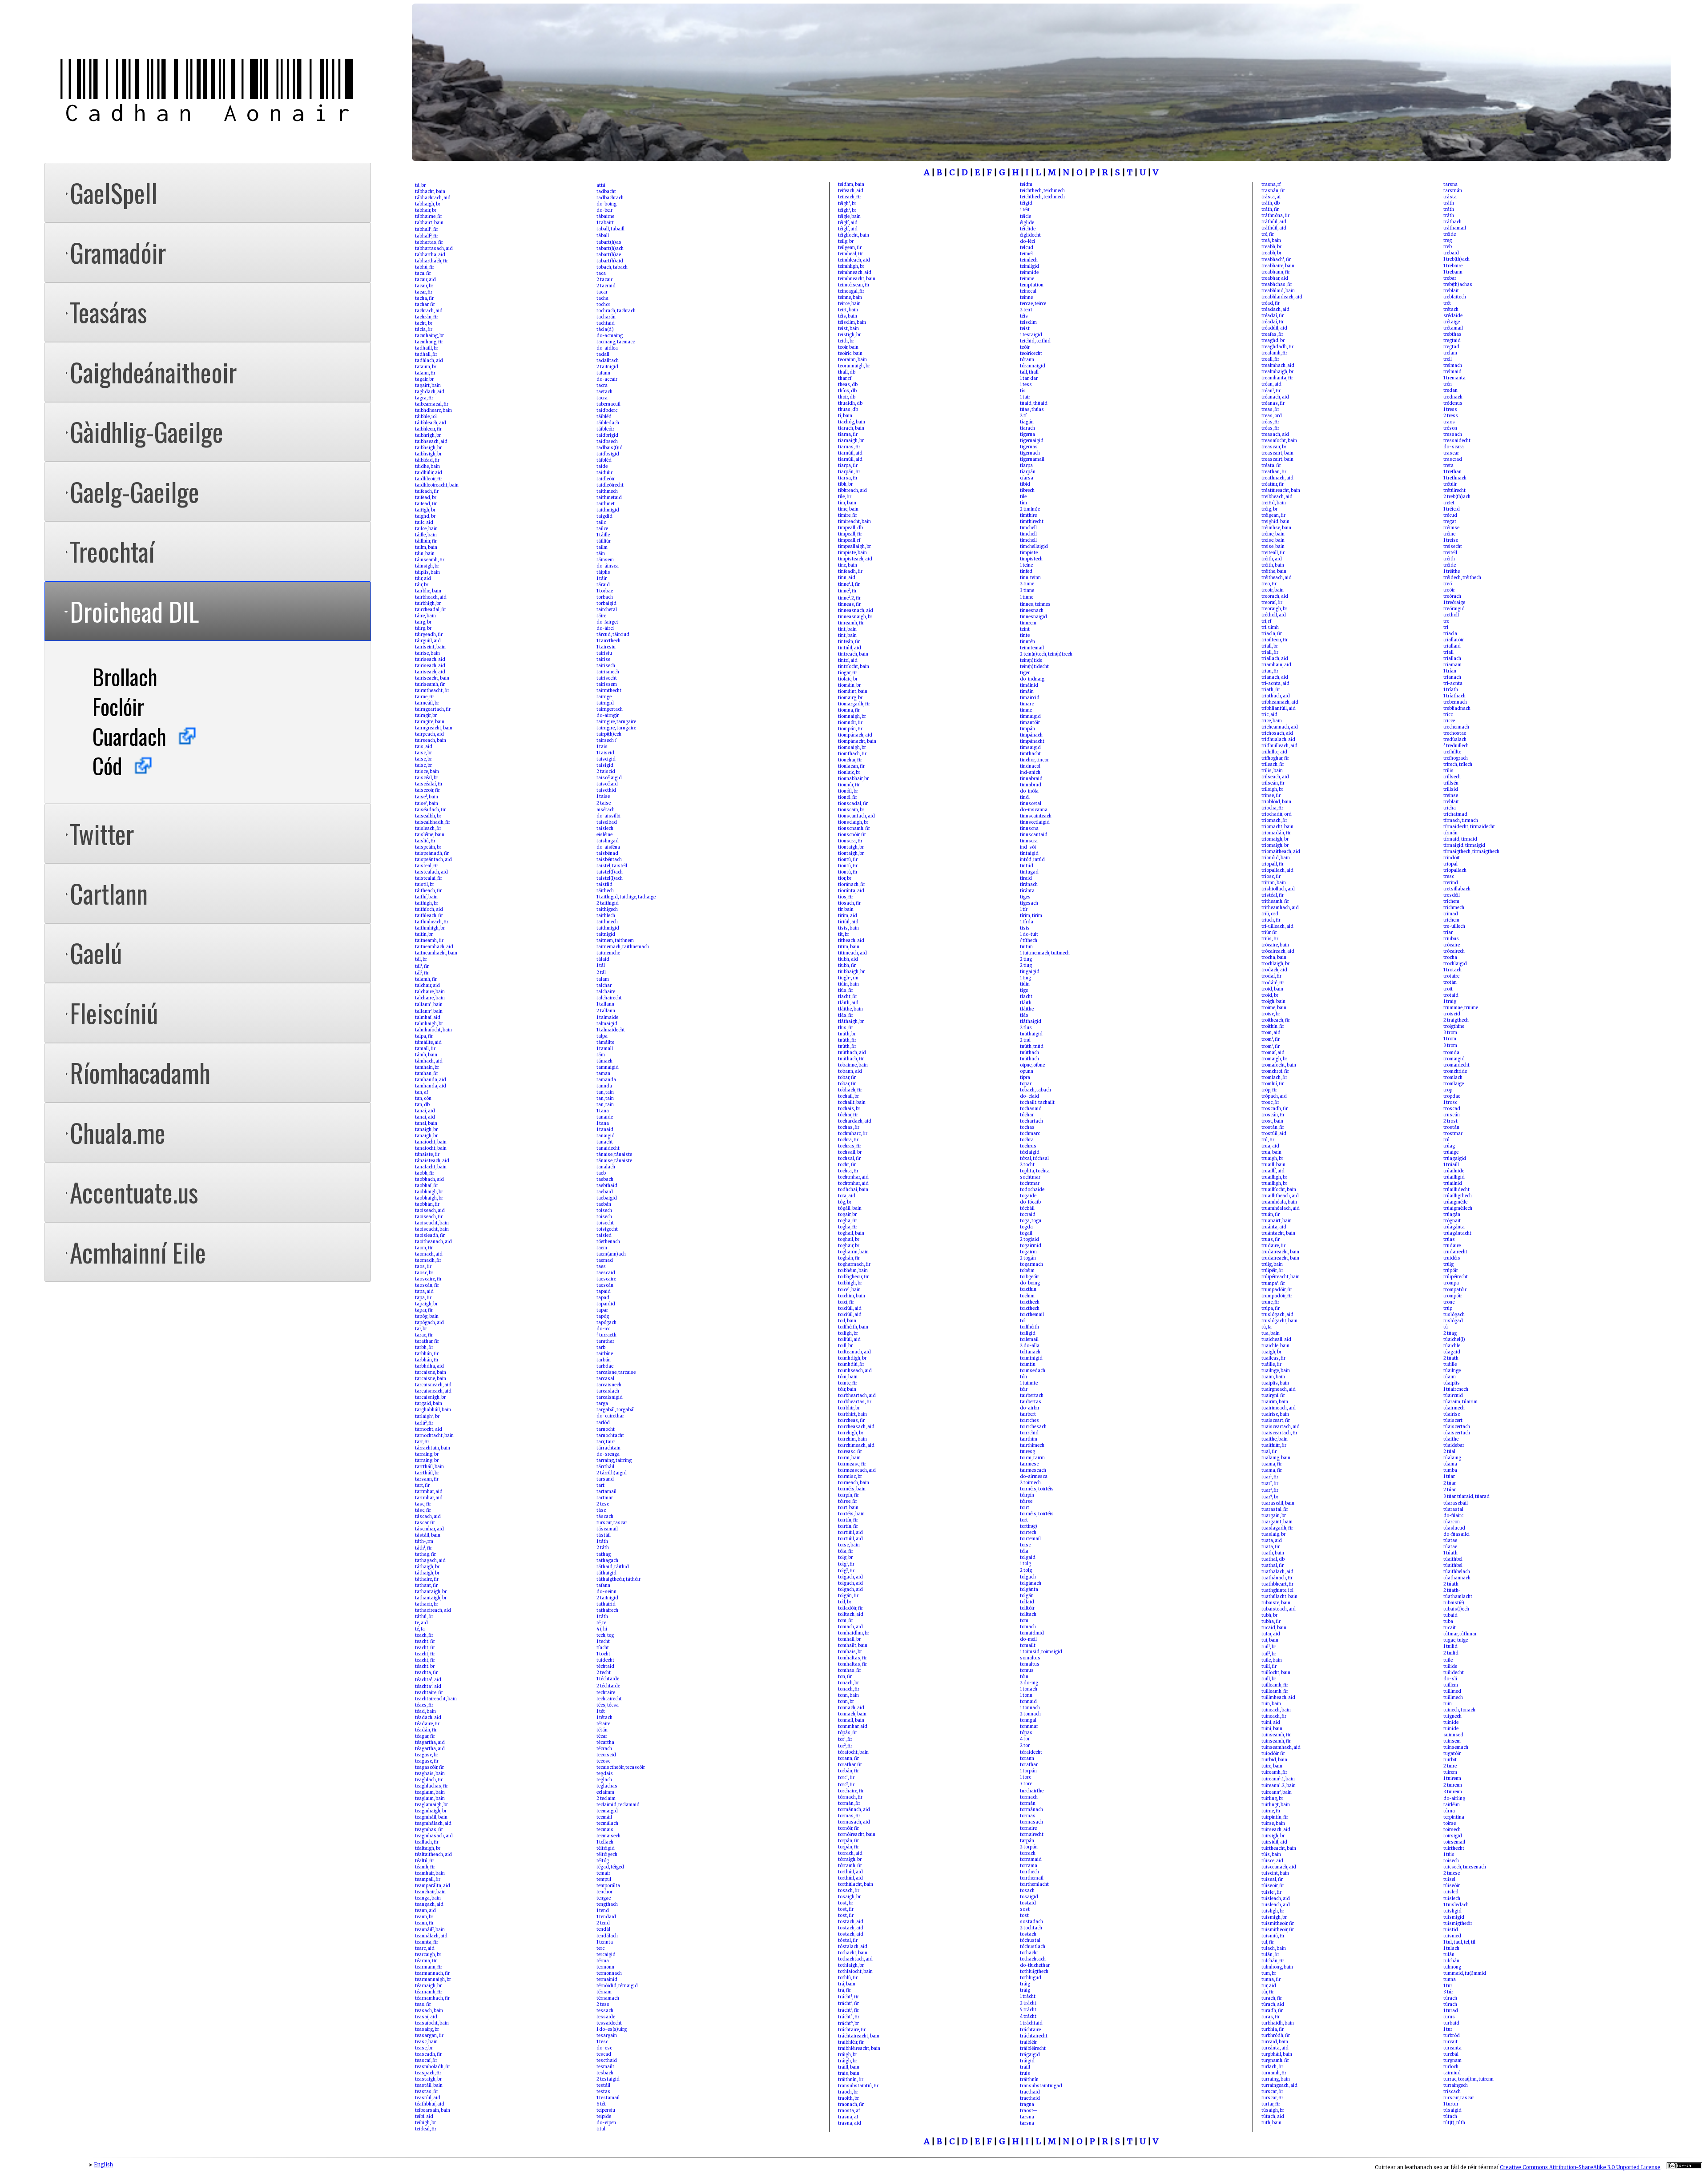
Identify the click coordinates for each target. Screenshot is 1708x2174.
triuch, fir (1271, 920)
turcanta (1452, 2048)
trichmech (1454, 908)
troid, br (1270, 995)
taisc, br (423, 753)
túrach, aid (1273, 2005)
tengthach (607, 1904)
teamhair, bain (430, 1873)
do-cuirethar (610, 1416)
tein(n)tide (1031, 660)
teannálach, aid (431, 1936)
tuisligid (1452, 1911)
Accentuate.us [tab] (134, 1192)
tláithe (1027, 1009)
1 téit (1025, 210)
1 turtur (1451, 2104)
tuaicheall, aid (1276, 1340)
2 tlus (1026, 1028)
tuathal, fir (1273, 1566)
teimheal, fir (850, 254)
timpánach (1031, 735)
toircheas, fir (851, 1421)
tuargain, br (1274, 1516)
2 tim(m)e (1030, 509)
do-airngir (608, 716)
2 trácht (1028, 2003)
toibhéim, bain (853, 1271)
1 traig (1450, 1002)
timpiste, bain (852, 553)
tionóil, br (848, 791)
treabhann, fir (1276, 272)
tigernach (1030, 453)
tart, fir (422, 1486)
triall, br (1270, 646)
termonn (605, 1967)
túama (1450, 1464)
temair (603, 1873)
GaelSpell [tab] (114, 193)
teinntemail (1032, 648)
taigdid (604, 516)
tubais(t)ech (1456, 1609)
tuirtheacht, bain (1279, 1848)
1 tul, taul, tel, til (1459, 1942)
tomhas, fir (850, 1671)
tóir (1024, 1389)
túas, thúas (1032, 410)
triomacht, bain (1277, 827)
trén (1448, 384)
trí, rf (1266, 621)
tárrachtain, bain (433, 1448)
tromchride (1455, 1071)
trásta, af (1271, 197)
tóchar (1027, 1115)
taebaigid (607, 1198)
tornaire (1028, 1828)
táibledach (608, 423)
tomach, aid (850, 1627)
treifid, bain (1274, 503)
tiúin (1025, 984)
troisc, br (1271, 1014)
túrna (1449, 1811)
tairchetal (607, 610)
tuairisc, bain (1275, 1414)
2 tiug (1026, 959)
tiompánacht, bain (857, 741)
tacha (602, 298)
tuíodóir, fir (1273, 1754)
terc (600, 1949)
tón (1023, 1377)
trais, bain (849, 2073)
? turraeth (606, 1335)
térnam (604, 1992)
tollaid (1027, 1602)
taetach (604, 392)
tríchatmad (1455, 814)
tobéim (1027, 1271)
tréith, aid (1272, 559)
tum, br (1269, 1973)
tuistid (1451, 1930)
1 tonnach (1030, 1708)
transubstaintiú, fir (858, 2086)
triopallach (1455, 870)
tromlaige (1454, 1084)
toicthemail (1032, 1315)
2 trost (1450, 1121)
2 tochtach (1031, 1928)
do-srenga (608, 1454)
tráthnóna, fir (1275, 216)
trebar (1450, 278)
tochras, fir (850, 1146)
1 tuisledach (1456, 1905)
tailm (602, 548)
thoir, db (847, 397)
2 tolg (1026, 1570)
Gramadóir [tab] (118, 252)
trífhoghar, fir (1275, 758)
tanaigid (606, 1136)
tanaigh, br (426, 1130)
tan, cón (423, 1099)
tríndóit (1452, 858)
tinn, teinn (1030, 578)
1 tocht (603, 1654)
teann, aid (425, 1911)
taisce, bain (427, 772)
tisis (1025, 928)
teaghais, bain (430, 1774)
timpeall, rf (849, 540)
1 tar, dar (1029, 378)
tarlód (603, 1423)
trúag (1449, 1146)
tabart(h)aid (610, 261)
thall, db (847, 372)
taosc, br (424, 1273)
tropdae (1452, 1096)
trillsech (1452, 777)
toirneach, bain (854, 1483)
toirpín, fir (848, 1495)
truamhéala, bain (1279, 1202)
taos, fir (423, 1267)
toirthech (1029, 1872)
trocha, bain (1274, 958)
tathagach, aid (430, 1561)
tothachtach (1033, 1959)
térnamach (608, 1998)
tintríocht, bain (854, 667)
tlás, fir (846, 1015)
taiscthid (606, 790)
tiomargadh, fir (854, 704)
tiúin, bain (848, 984)
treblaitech (1455, 297)
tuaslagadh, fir (1277, 1528)
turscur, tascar (612, 1523)
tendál (603, 1929)
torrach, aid (850, 1853)
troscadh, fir (1275, 1109)
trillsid (1451, 789)
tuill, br (1269, 1679)
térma (603, 1961)
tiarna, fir (848, 435)
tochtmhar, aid (853, 1177)
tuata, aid (1272, 1541)
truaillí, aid (1273, 1171)
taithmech (607, 491)
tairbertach (1032, 1396)
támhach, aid (429, 1061)
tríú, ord (1270, 914)
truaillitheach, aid (1280, 1196)
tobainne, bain (853, 1065)
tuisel (1449, 1880)
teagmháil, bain (431, 1817)
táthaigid (606, 1573)
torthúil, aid (850, 1872)
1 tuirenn (1452, 1779)
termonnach (609, 1973)
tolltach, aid (851, 1614)
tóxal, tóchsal (1034, 1159)
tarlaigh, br (427, 1417)
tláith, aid (848, 1003)
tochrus (1028, 1146)
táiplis (603, 572)
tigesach (1029, 903)
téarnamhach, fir (432, 1998)
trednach (1453, 397)
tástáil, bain (428, 1535)
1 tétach (604, 1718)
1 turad (1451, 2011)
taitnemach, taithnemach (623, 947)
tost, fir (846, 1909)
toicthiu (1028, 1289)
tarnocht (606, 1429)
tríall (1448, 652)
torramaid (1031, 1860)
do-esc (604, 2048)
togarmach (1031, 1264)
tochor (603, 305)
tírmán (1450, 833)
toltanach (1030, 1352)
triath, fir (1271, 690)
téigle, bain (849, 217)
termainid (607, 1980)
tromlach (1453, 1078)
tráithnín (1029, 2080)
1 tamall (605, 1049)
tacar (602, 292)
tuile (1448, 1660)
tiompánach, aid (855, 735)
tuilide (1450, 1667)
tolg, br (845, 1558)
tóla (1024, 1551)
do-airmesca (1034, 1477)
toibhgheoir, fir (853, 1277)
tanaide (605, 1117)
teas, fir (423, 2005)
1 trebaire (1453, 266)
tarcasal (605, 1379)
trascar (1451, 453)
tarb (601, 1348)
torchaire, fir (851, 1791)
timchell (1028, 528)
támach (604, 1061)
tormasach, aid (854, 1822)
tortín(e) (1029, 1526)
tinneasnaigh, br (855, 617)
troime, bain (1274, 1008)
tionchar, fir (850, 760)
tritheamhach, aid (1280, 908)
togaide (1028, 1196)
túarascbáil (1456, 1503)
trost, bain (1272, 1121)
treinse (1451, 796)
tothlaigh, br (851, 1965)
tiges (1025, 897)
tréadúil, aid (1274, 328)
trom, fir (1271, 1039)
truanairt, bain (1277, 1221)
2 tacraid (606, 286)
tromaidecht (1456, 1065)
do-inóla (1029, 791)
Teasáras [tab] (109, 312)
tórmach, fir (850, 1797)
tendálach (607, 1936)
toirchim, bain (852, 1439)
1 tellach (605, 1842)
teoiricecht (1031, 354)
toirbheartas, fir (855, 1402)
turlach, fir (1272, 2067)
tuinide (1451, 1723)
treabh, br (1271, 247)
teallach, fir (427, 1842)
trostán (1451, 1127)
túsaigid (1452, 2110)
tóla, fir (846, 1551)
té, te (601, 1623)
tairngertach (610, 709)
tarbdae (605, 1366)
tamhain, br (427, 1067)
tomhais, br (850, 1652)
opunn (1027, 1071)
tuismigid (1454, 1917)
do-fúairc (1453, 1516)
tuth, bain (1271, 2123)
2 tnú (1025, 1040)
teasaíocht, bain (432, 2023)
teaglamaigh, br (431, 1805)
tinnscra (1029, 841)
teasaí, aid (426, 2017)
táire (601, 616)
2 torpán (1029, 1847)
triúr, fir (1269, 933)
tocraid (1028, 1215)
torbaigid (606, 604)
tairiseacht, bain (432, 678)
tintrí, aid (848, 660)
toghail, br (849, 1240)
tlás (1024, 1015)
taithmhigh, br (430, 928)
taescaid (606, 1273)
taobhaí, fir (427, 1186)
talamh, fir (426, 979)
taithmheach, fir (432, 922)
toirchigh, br (851, 1433)
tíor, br (845, 878)
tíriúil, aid (848, 922)
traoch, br (848, 2092)
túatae (1450, 1541)
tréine (1449, 534)
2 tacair (604, 280)
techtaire (606, 1693)
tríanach (1452, 677)
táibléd (604, 417)
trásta (1450, 197)
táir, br (422, 585)
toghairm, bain (853, 1252)
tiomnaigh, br (852, 717)
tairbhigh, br (428, 604)
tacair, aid (425, 280)
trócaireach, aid (1278, 951)
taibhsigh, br (428, 448)
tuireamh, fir (1274, 1772)
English (103, 2165)
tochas (1027, 1127)
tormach (1029, 1797)
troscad (1452, 1109)
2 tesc (603, 1504)
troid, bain (1272, 989)
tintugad (1029, 872)
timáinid (1029, 685)
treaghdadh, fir (1277, 347)
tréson (1450, 428)
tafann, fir (425, 373)
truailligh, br (1274, 1177)
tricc (1448, 715)
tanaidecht (608, 1148)
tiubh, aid (848, 959)
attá (601, 185)
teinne (1026, 298)
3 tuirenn (1453, 1792)
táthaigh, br (427, 1567)
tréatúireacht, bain (1281, 491)
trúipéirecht (1456, 1277)
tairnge (604, 697)
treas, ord (1272, 416)
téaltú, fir (425, 1861)
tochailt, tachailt (1037, 1103)
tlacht (1026, 997)
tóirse (1026, 1502)
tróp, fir (1269, 1090)
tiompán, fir (850, 729)
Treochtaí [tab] (112, 551)
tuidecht (605, 1660)
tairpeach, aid (429, 734)
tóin (1024, 1677)
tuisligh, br (1273, 1911)
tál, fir (422, 966)
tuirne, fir (1271, 1811)
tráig (1025, 1984)
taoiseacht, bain (432, 1223)
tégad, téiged (610, 1867)
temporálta (608, 1886)
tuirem (1450, 1772)
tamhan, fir (427, 1074)
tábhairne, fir (429, 217)
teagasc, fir (427, 1761)
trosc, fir (1270, 1103)
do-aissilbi (608, 816)
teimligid (1029, 266)
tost (1024, 1916)
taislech (605, 829)
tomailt (1028, 1646)
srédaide (1453, 316)
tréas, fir (1270, 422)
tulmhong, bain (1277, 1967)
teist (1025, 329)
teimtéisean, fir (854, 285)
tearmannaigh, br (433, 1980)
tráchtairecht (1034, 2036)
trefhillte (1452, 752)
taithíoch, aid (429, 910)
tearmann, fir (429, 1967)
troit (1448, 989)
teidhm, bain (851, 185)
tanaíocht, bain (431, 1142)
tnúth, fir (847, 1040)
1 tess (1026, 385)
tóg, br (845, 1202)
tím (1023, 503)
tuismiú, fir (1273, 1936)
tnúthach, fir (851, 1059)
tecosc (603, 1761)
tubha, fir (1271, 1622)
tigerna (1027, 435)
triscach (1452, 2092)
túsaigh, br (1273, 2110)
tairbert (1028, 1414)
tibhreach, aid (852, 491)
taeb (601, 1173)
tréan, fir (1271, 391)
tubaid (1450, 1615)
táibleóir (605, 429)
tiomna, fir (849, 710)
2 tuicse (1452, 1873)
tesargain (607, 2036)
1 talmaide (607, 1018)
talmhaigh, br (429, 1024)
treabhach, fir (1276, 260)
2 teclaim (606, 1799)
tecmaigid (607, 1811)
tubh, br (1269, 1615)
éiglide (1027, 223)
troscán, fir (1273, 1115)
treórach (1452, 596)
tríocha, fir (1272, 808)
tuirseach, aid (1276, 1830)
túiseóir (1452, 1886)
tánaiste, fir (427, 1155)
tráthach (1452, 222)
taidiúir (604, 473)
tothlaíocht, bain (855, 1972)
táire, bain (425, 616)
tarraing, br (427, 1454)
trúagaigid (1455, 1159)
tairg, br (423, 622)
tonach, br (848, 1683)
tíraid (1026, 878)
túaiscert (1453, 1421)
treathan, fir (1274, 472)
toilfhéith (1029, 1327)
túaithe (1451, 1439)
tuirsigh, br (1273, 1836)
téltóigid (606, 1848)
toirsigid (1453, 1836)
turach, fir (1272, 1998)
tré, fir (1268, 234)
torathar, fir (850, 1765)
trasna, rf (1271, 185)
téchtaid (605, 1667)
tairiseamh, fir (430, 684)
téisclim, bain (852, 322)
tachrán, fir (427, 317)
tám (601, 1055)
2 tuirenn (1453, 1785)
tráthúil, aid (1274, 222)
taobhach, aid (429, 1180)
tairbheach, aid (431, 597)
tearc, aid (425, 1949)
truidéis (1452, 1258)
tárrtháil (605, 1467)
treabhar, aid (1275, 278)
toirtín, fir (848, 1520)
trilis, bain (1272, 771)
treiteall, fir (1273, 553)
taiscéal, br (427, 778)
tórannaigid (1033, 366)
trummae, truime (1461, 1008)
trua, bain (1271, 1152)
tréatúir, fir (1273, 484)
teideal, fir (426, 2129)
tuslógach (1454, 1315)
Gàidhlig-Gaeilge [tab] (147, 431)
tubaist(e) (1454, 1603)
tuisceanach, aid (1279, 1867)
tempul (604, 1880)
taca (601, 274)
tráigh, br (848, 2055)
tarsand (605, 1479)
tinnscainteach (1036, 816)
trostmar (1453, 1134)
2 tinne (1027, 584)
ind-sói (1028, 847)
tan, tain (605, 1092)
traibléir (1028, 2042)
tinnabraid (1031, 779)
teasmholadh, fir (433, 2067)
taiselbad (607, 822)
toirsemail (1454, 1842)
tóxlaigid (1030, 1152)
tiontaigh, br (851, 847)
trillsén (1451, 783)
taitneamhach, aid (434, 947)
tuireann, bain (1277, 1792)
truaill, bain (1273, 1165)
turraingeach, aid (1279, 2085)
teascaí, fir (426, 2061)
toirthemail (1032, 1878)
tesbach (605, 2073)
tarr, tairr (606, 1442)
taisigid (605, 765)
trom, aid (1271, 1033)
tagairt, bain (428, 386)
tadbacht (606, 192)
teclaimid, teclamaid (618, 1805)
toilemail (1029, 1340)
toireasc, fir (850, 1452)
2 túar (1450, 1483)
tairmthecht (609, 691)
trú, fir (1268, 1140)
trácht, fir (848, 1997)
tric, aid (1269, 715)
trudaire (1452, 1246)
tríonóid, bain (1276, 858)
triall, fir (1270, 652)
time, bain (848, 509)
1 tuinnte (1029, 1383)
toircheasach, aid (856, 1427)
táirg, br (423, 628)
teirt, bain (848, 310)
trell (1448, 359)
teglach (604, 1780)
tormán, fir (849, 1804)
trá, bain (847, 1984)
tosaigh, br (849, 1897)
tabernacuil (608, 404)
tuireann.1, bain (1278, 1779)
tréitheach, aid (1277, 578)
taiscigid (606, 759)
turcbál (1451, 2054)
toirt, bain (848, 1508)
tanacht (605, 1142)
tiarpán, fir (849, 472)
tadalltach (608, 361)
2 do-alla (1030, 1346)
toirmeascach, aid (857, 1470)
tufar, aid (1271, 1634)
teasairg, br (427, 2029)
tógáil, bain (850, 1208)
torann (1027, 1759)
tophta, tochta (1035, 1171)
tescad (604, 2054)
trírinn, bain (1274, 883)
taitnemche (608, 953)
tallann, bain (429, 1005)
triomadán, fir (1276, 833)
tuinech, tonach (1459, 1710)
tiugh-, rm (848, 978)
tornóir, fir (848, 1828)
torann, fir (848, 1759)
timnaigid (1030, 717)
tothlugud (1031, 1978)
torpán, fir (848, 1841)
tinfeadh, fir (850, 572)
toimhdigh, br (852, 1358)
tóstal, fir (848, 1940)
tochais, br (849, 1109)
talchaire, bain (430, 992)
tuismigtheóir (1458, 1924)
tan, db (422, 1105)
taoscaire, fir (428, 1279)
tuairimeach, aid (1279, 1408)
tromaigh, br (1274, 1059)
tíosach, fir (849, 903)
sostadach (1031, 1922)
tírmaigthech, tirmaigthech (1471, 852)
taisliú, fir (425, 841)
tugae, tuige (1456, 1640)
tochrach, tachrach (616, 311)
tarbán (604, 1360)
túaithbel (1453, 1559)
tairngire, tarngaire (616, 722)
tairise (603, 660)
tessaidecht (609, 2023)
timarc (1027, 704)
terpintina (1454, 1817)
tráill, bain (849, 2067)
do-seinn (606, 1592)
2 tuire (1450, 1766)
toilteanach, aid (854, 1352)
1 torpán (1028, 1771)
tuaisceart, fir (1276, 1421)
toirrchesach (1033, 1427)
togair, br (847, 1215)
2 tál (601, 973)
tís (1023, 391)
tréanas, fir (1273, 403)
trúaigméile (1455, 1202)
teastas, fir (427, 2092)
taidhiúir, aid (429, 473)
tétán (602, 1730)
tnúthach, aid (852, 1053)
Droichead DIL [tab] (134, 611)
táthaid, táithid (613, 1567)
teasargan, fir (429, 2036)
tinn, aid (847, 578)
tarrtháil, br (427, 1473)
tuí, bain (1270, 1640)
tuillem (1451, 1685)
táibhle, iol (426, 417)
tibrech (1027, 491)
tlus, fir (846, 1028)
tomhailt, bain (853, 1646)
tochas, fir (849, 1127)
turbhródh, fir (1276, 2036)
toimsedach (1033, 1371)
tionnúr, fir (849, 785)
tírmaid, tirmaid (1460, 839)
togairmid (1031, 1246)
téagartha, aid (430, 1743)
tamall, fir (425, 1049)
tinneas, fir (849, 604)
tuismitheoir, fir (1278, 1924)
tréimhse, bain (1276, 528)
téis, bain (848, 316)
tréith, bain (1273, 565)
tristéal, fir (1273, 895)
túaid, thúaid (1034, 403)
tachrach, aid (429, 311)
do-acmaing (610, 336)
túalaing (1452, 1458)
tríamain (1452, 665)
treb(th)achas (1458, 285)
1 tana (603, 1111)
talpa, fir (424, 1036)
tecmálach (607, 1824)
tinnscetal (1031, 804)
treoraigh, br (1274, 609)
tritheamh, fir (1275, 902)
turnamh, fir (1274, 2073)
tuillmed (1452, 1691)
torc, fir (846, 1778)
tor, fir (845, 1739)
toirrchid (1029, 1433)
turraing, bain (1276, 2079)
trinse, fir (1271, 796)
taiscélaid (607, 784)
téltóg (603, 1861)
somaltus (1030, 1658)
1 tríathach (1454, 696)
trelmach (1453, 366)
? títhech (1029, 941)
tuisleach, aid (1276, 1899)
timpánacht (1032, 741)
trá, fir (844, 1990)
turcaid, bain (1275, 2042)
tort (1024, 1520)
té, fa (420, 1629)
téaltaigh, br (428, 1848)
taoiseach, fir (429, 1217)
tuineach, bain (1276, 1710)
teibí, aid (424, 2117)
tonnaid (1028, 1702)
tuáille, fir (1271, 1365)
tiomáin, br (849, 685)
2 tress (1451, 416)
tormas (1028, 1816)
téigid (1026, 203)
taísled (604, 1236)
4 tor (1025, 1739)
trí (1446, 628)
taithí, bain (426, 897)
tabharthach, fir (431, 261)
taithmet (606, 504)
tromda (1451, 1053)
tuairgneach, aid (1279, 1389)
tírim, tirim (1031, 916)
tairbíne (605, 1354)
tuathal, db (1273, 1559)
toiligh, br (848, 1333)
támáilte (605, 1043)
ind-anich (1030, 773)
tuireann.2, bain (1279, 1786)
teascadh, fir (428, 2054)
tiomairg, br (850, 698)
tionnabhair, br (853, 779)
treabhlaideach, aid (1282, 297)
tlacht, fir (848, 997)
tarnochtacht (610, 1436)
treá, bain (1271, 241)
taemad (605, 1260)
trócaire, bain (1275, 945)
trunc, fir (1270, 1302)
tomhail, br (849, 1639)
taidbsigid (608, 454)
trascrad (1453, 459)
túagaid (1452, 1352)
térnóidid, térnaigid (617, 1986)
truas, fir (1271, 1240)
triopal (1450, 864)
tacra (602, 386)
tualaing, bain (1276, 1458)
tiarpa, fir (848, 466)
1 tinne (1027, 597)
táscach (605, 1517)
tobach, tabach (612, 267)
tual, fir (1269, 1452)
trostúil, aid (1274, 1134)
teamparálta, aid (433, 1886)
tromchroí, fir (1275, 1071)
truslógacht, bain (1279, 1321)
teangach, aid (429, 1904)
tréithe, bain (1274, 572)
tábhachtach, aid (433, 198)
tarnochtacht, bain (434, 1436)
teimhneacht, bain (857, 279)
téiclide (1028, 229)
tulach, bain (1274, 1949)
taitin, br (424, 934)
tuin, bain (1271, 1704)
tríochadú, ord (1277, 814)
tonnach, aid (851, 1708)
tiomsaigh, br (852, 748)
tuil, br (1269, 1647)
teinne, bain (850, 298)
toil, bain (847, 1321)
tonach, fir (849, 1689)
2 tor (1025, 1746)
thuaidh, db (850, 403)
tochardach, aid (855, 1121)
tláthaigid (1031, 1022)
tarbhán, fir (427, 1354)
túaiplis (1452, 1383)
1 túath (1450, 1553)
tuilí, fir (1269, 1667)
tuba (1448, 1622)
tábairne (605, 217)
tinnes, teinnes (1035, 604)
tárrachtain (608, 1448)
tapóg (603, 1316)
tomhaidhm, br (854, 1633)
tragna (1027, 2105)
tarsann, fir (427, 1479)
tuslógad (1453, 1321)
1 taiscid (605, 753)
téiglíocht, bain (854, 235)
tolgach (1028, 1577)
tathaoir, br (427, 1604)
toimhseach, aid (855, 1371)
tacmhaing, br (429, 336)
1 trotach (1452, 970)
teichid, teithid (1035, 341)
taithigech (607, 910)
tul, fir (1268, 1942)
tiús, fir (846, 990)
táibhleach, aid (431, 423)
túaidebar (1454, 1445)
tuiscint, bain (1275, 1873)
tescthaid (607, 2061)
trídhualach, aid (1278, 740)
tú (1446, 1327)
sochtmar (1030, 1177)
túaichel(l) (1454, 1340)
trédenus (1453, 403)
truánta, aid (1274, 1227)
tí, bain (845, 416)
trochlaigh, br (1275, 964)
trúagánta (1454, 1227)
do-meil (1028, 1639)
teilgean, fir (850, 248)
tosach (1027, 1891)
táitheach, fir (428, 891)
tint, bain (847, 629)
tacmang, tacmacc (616, 342)
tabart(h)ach (610, 249)
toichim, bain (852, 1296)
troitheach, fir (1276, 1020)
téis (1024, 316)
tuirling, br (1272, 1799)
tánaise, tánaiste (614, 1155)
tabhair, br (426, 210)
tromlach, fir (1274, 1078)
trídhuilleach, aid (1279, 746)
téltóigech (607, 1855)
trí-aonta (1453, 684)
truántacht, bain (1278, 1233)
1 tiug (1025, 978)
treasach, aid (1275, 435)
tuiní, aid (1271, 1723)
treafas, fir (1272, 334)
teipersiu (606, 2110)
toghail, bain (851, 1233)
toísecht (605, 1223)
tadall (603, 354)
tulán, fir (1270, 1955)
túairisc (1452, 1414)
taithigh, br (427, 903)
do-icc (603, 1329)
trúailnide (1454, 1171)
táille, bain (426, 535)
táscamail (607, 1529)
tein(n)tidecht (1034, 667)
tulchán (1451, 1961)
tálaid (603, 959)
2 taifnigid (607, 367)
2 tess (603, 2005)
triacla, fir (1272, 634)
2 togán (1028, 1258)
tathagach (607, 1561)
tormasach (1031, 1822)
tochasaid (1031, 1109)
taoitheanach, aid (433, 1242)
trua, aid (1270, 1146)
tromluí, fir (1273, 1084)
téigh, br (847, 204)
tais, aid (424, 747)
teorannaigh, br (854, 366)
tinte (1025, 636)
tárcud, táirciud (613, 635)
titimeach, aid (852, 953)
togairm (1028, 1252)
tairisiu (604, 653)
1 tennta (605, 1942)
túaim (1450, 1377)
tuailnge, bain (1276, 1371)
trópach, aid (1274, 1096)
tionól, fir (848, 797)
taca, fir (423, 274)
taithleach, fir (429, 916)
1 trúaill (1451, 1165)
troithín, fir (1273, 1027)
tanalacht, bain (431, 1167)
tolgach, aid (850, 1577)
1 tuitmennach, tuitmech (1045, 953)
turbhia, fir (1273, 2029)
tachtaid (606, 323)
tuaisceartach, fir (1279, 1433)
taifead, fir (426, 504)
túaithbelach (1457, 1572)
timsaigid (1030, 748)
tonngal (1028, 1720)
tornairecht (1032, 1835)
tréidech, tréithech (1462, 578)
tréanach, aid (1275, 397)
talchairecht (609, 998)
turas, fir (1271, 2017)
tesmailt (605, 2067)
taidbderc (607, 411)
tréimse (1451, 528)
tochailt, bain (852, 1103)
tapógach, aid (429, 1323)
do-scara (1454, 447)
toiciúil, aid (850, 1308)
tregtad (1451, 347)
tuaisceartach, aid (1281, 1427)
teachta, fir (426, 1673)
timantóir (1030, 723)
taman (603, 1074)
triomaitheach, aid (1281, 852)
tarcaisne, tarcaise (616, 1373)
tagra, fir (424, 398)
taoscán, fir (427, 1285)
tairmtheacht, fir (432, 691)
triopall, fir (1273, 864)
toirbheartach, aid (857, 1396)
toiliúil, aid (849, 1340)
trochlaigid (1455, 964)
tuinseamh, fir (1276, 1735)
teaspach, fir (428, 2073)
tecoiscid (606, 1755)
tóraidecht (1031, 1752)
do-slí (1450, 1679)
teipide (604, 2117)
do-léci (1027, 242)
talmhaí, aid (428, 1018)
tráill (1025, 2067)
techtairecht (609, 1699)
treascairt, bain (1277, 453)
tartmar (605, 1498)
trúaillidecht (1456, 1190)
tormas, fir (849, 1816)
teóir (1025, 347)
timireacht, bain (854, 522)
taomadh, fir (428, 1260)
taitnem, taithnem (615, 941)
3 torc (1026, 1784)
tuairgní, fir (1273, 1396)
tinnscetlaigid (1035, 822)
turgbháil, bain (1277, 2054)
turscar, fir (1272, 2092)
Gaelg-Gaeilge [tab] (135, 491)
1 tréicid (1452, 509)
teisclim (1028, 322)
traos (1449, 422)
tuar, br (1270, 1497)
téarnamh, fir (429, 1992)
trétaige (1452, 322)
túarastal (1453, 1510)
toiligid (1028, 1333)
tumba (1450, 1470)
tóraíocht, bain (853, 1752)
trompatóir (1455, 1290)
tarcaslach (608, 1391)
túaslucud (1454, 1528)
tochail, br (848, 1096)
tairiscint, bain (430, 647)
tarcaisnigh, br (430, 1397)
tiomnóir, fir (850, 723)
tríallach (1452, 659)
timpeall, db (850, 528)
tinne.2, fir (849, 598)
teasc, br (424, 2048)
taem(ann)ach (611, 1254)
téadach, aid (428, 1718)
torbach (605, 597)
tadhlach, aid (429, 361)
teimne (1027, 279)
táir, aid (423, 579)
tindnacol (1030, 766)
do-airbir (1030, 1408)
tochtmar (1030, 1184)
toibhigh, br (850, 1283)
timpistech (1031, 559)
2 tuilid (1451, 1653)
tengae (604, 1898)
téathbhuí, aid (430, 2104)
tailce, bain (426, 529)
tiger (1025, 673)
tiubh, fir (847, 966)
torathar (1029, 1765)
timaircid (1030, 698)
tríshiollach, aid (1278, 889)
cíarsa (1027, 478)
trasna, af (848, 2117)
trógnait (1452, 1221)
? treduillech (1456, 746)
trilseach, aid (1275, 777)
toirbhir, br (849, 1408)
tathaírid (606, 1604)
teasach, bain (429, 2011)
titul (601, 2129)
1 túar (1449, 1477)
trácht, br (848, 2024)
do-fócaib (1030, 1202)
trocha (1450, 958)
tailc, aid (424, 523)
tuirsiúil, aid (1274, 1842)
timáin (1027, 692)
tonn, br (846, 1702)
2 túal (1449, 1452)
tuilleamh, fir (1275, 1685)
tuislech (1452, 1899)
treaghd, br (1273, 341)
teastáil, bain (429, 2085)
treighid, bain (1275, 522)
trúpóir (1451, 1271)
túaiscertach (1457, 1427)
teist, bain (848, 329)
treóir (1449, 590)
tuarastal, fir (1275, 1510)
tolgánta (1029, 1590)
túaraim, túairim (1460, 1402)
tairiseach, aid (430, 660)
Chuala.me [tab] (118, 1132)
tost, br (846, 1903)
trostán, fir (1273, 1127)
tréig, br (1269, 509)
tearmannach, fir (432, 1973)
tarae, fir (424, 1335)
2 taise (604, 803)
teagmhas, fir (429, 1830)
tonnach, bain (852, 1714)
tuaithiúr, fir (1274, 1445)
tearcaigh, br (428, 1955)
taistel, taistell (612, 866)
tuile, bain (1272, 1660)
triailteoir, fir (1275, 640)
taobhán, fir (427, 1204)
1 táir (602, 579)
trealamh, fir (1274, 353)
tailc (601, 523)
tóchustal (1030, 1940)
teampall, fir (428, 1880)
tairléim (1452, 1805)
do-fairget (607, 622)
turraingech (1456, 2085)
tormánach (1031, 1810)
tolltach (1028, 1614)
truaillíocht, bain (1279, 1190)
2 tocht (1027, 1165)
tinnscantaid (1034, 835)
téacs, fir (424, 1705)
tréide (1450, 234)
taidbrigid (607, 435)
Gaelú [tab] (96, 953)
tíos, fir (846, 897)
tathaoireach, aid (433, 1610)
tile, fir (845, 497)
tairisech (606, 666)
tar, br (421, 1329)
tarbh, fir (424, 1348)
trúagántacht (1457, 1233)
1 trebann (1453, 272)
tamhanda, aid (431, 1080)
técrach (604, 1749)
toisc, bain (849, 1545)
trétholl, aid (1274, 615)
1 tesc (602, 2042)
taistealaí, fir (429, 878)
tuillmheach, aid (1278, 1698)
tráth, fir (1270, 209)
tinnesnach (1032, 611)
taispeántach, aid (433, 860)
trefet (1449, 503)
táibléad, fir (427, 460)
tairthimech (1032, 1445)
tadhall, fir (426, 354)
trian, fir (1270, 671)
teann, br (424, 1917)
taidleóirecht (610, 485)
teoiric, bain (850, 354)
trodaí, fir (1271, 976)
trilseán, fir (1273, 783)
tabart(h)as (609, 242)
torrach (1028, 1853)
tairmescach (1033, 1470)
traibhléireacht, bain (859, 2049)
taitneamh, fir (429, 941)
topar (1026, 1084)
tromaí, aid (1273, 1053)
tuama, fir (1272, 1464)
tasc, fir (423, 1504)
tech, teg (605, 1635)
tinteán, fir (849, 642)
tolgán (1027, 1596)
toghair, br (849, 1246)
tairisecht (607, 678)
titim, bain (849, 947)
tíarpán (1028, 472)
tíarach (1027, 428)
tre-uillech (1454, 926)
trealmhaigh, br (1277, 372)
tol (1023, 1321)
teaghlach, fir (429, 1780)
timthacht (1030, 754)
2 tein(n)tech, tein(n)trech (1046, 654)
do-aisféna (608, 847)
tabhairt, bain (429, 223)
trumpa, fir (1273, 1284)
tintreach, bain (853, 654)
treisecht (1453, 547)
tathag (604, 1554)
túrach (1450, 1998)
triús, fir (1270, 939)
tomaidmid (1032, 1633)
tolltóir (1027, 1608)
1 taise (603, 797)
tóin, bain (848, 1377)
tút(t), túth (1454, 2123)
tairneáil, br (427, 703)
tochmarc (1030, 1134)
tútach (1450, 2117)
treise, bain (1273, 540)
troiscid (1452, 1014)
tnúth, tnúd (1032, 1047)
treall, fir (1270, 359)
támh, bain (426, 1055)
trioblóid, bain (1276, 802)
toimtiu (1028, 1365)
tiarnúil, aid (850, 453)
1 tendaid (606, 1917)
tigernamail (1032, 459)
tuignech (1452, 1716)
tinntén (1027, 642)
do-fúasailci (1456, 1534)
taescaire (606, 1279)
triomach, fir (1274, 821)
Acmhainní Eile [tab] (138, 1252)
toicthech (1030, 1302)
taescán (605, 1285)
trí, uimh (1270, 628)
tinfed (1026, 572)
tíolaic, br (848, 679)
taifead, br (426, 498)
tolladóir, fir (850, 1608)
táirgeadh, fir (429, 635)
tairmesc (1029, 1464)
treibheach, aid (1277, 497)
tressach (1453, 435)
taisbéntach (609, 860)
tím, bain (847, 503)
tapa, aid (424, 1292)
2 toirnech (1030, 1483)
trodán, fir (1273, 983)
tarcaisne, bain (431, 1373)
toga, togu (1031, 1221)
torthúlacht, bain (856, 1884)
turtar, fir (1271, 2104)
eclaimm (605, 1792)
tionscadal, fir (853, 804)
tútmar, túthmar (1460, 1634)
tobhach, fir (850, 1090)
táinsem (605, 560)
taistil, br (425, 885)
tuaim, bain (1273, 1377)
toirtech (1028, 1533)
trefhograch (1456, 758)
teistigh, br (849, 335)
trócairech (1454, 951)
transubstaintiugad (1041, 2086)
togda (1026, 1227)
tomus (1027, 1671)
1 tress (1450, 410)
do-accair (607, 379)
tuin (1448, 1704)
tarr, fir (422, 1442)
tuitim (1026, 947)
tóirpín (1027, 1495)
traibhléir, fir (851, 2042)
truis (1025, 2073)
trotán (1450, 982)
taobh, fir (425, 1173)
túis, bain (1271, 1855)
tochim (1027, 1296)
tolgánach (1031, 1583)
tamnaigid (608, 1067)
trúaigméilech (1458, 1208)
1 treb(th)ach (1456, 259)
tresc (1449, 877)
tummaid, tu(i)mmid (1465, 1973)
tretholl (1451, 615)
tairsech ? (606, 741)
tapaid (604, 1292)
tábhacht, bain (430, 192)
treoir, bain (1273, 590)
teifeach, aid (851, 191)
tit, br (844, 934)
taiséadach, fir (430, 810)
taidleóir (606, 479)
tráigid (1027, 2061)
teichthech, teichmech (1042, 191)
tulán (1449, 1955)
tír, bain (846, 910)
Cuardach (129, 736)
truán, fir (1271, 1215)
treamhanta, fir (1277, 378)
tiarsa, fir (848, 478)
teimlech (1029, 260)
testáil (603, 2085)
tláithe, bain (850, 1009)
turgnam (1452, 2061)
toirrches (1029, 1421)
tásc (601, 1510)
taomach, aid (429, 1254)
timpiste (1029, 553)
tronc (1449, 1302)
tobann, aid (850, 1071)
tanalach (606, 1167)
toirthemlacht (1034, 1884)
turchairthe (1032, 1791)
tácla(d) (605, 330)
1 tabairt (605, 223)
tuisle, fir (1271, 1892)
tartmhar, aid (429, 1492)
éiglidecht (1030, 235)
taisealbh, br (428, 816)
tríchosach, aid (1277, 733)
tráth (1449, 203)
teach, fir (424, 1635)
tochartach (1031, 1121)
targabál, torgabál (616, 1410)
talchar (604, 986)
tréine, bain (1273, 534)
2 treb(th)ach (1457, 497)
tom (1024, 1621)
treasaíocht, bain (1279, 441)
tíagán (1027, 422)
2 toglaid (1029, 1240)
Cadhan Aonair (208, 92)
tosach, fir (849, 1891)
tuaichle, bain (1275, 1346)
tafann (603, 373)
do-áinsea (608, 566)
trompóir (1453, 1296)
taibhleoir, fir (428, 429)
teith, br (846, 341)
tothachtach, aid (855, 1959)
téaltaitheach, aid (433, 1855)
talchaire (606, 992)
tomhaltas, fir (852, 1658)
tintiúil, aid (850, 648)
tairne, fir (425, 697)
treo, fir (1269, 584)
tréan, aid (1271, 384)
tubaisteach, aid (1279, 1609)
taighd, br (425, 516)
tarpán (1027, 1841)
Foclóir (118, 706)
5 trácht (1028, 2010)
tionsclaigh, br (853, 822)
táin (601, 554)
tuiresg (1027, 1452)
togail (1026, 1233)
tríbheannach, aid (1280, 702)
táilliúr (604, 541)
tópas (1026, 1733)
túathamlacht (1458, 1597)
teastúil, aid (428, 2098)
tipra (1025, 1078)
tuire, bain (1272, 1766)
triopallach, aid (1277, 870)
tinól (1025, 797)
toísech (604, 1211)
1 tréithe (1452, 572)
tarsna (1027, 2117)
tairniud (1452, 2073)
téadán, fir (426, 1730)
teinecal (1028, 291)
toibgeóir (1029, 1277)
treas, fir (1270, 410)
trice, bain (1272, 721)
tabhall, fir (427, 229)
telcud (1027, 248)
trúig (1448, 1264)
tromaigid (1454, 1059)
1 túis (1449, 1855)
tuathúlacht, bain (1279, 1597)
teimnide (1029, 273)
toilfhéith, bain (853, 1327)
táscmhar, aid (429, 1529)
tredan (1450, 391)
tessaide (606, 2017)
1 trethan (1452, 472)
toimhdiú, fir (851, 1365)
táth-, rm (424, 1542)
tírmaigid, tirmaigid (1464, 845)
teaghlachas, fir (431, 1786)
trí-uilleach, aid (1277, 926)
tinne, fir (847, 591)
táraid (603, 585)
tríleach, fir (1273, 765)
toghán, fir (849, 1258)
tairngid (605, 703)
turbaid (1451, 2023)
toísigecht (607, 1229)
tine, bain (848, 565)
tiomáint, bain (853, 692)
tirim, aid (848, 916)
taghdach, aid (430, 392)
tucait (1450, 1628)
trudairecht (1455, 1252)
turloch (1451, 2067)
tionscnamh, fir (854, 829)
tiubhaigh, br (851, 972)
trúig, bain (1272, 1264)
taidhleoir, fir (429, 479)
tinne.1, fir (849, 584)
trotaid (1451, 995)
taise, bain (427, 797)
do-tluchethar (1035, 1965)
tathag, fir (425, 1554)
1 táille (603, 535)
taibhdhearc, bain (433, 411)
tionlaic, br (849, 773)
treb (1448, 247)
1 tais (602, 747)
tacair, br (424, 286)
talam (603, 979)
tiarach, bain (851, 428)
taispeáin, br (428, 847)
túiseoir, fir (1273, 1886)
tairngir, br (426, 716)
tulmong (1452, 1967)
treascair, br (1274, 447)
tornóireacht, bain (857, 1835)
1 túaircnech (1456, 1389)
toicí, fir (846, 1302)
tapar (602, 1310)
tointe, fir (848, 1383)
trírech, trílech (1458, 765)
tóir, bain (847, 1389)
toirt (1025, 1508)
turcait (1450, 2042)
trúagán (1452, 1215)
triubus (1451, 939)
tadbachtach (610, 198)
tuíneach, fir (1274, 1716)
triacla (1450, 634)
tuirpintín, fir (1275, 1817)
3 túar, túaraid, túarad (1466, 1497)
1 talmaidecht (611, 1030)
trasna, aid (850, 2123)
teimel (1026, 254)
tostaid (1028, 1903)
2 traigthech (1456, 1020)
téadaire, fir (427, 1724)
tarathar (605, 1341)
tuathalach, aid (1277, 1572)
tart (600, 1486)
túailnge (1452, 1371)
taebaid (605, 1192)
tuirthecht (1454, 1848)
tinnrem (1028, 623)
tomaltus (1030, 1664)
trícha (1450, 808)
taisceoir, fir (427, 790)
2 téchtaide (608, 1686)
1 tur (1448, 1986)
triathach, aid (1276, 696)
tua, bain (1271, 1333)
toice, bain (849, 1290)
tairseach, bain (431, 741)
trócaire (1452, 945)
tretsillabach (1457, 889)
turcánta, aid (1275, 2048)
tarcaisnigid (610, 1397)
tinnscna (1029, 829)
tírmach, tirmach (1461, 821)
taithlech (606, 916)
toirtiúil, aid (850, 1533)
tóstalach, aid (853, 1947)
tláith (1026, 1003)
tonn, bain (848, 1695)
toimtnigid (1031, 1358)
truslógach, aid (1277, 1315)
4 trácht (1028, 2017)
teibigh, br (425, 2123)
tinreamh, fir (851, 623)
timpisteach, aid (855, 559)
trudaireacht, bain (1280, 1252)
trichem (1451, 902)
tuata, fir (1271, 1547)
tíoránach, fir (852, 885)
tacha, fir (424, 298)
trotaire (1451, 976)
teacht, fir (425, 1642)
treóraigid (1454, 609)
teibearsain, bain (433, 2110)
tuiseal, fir (1272, 1880)
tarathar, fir (427, 1341)
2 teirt (1026, 310)
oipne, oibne (1032, 1065)
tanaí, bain (426, 1123)
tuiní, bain (1272, 1729)
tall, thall (1029, 372)
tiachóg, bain (852, 422)
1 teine (1026, 565)
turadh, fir (1272, 2011)
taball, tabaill (610, 229)
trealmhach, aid (1278, 366)
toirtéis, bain (851, 1514)
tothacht (1029, 1953)
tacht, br (424, 323)
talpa (602, 1036)
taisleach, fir (428, 829)
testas (603, 2092)
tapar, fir (424, 1310)
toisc (1025, 1545)
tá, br (420, 185)
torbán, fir (848, 1771)
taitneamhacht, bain (436, 953)
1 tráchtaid (1031, 2023)
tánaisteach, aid (432, 1161)
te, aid (421, 1623)
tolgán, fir (848, 1596)
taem (602, 1248)
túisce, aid (1272, 1861)
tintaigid (1029, 853)
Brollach (125, 676)
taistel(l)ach (610, 872)
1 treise (1451, 540)
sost (1025, 1909)
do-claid (1029, 1096)
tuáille (1450, 1365)
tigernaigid (1032, 441)
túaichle (1452, 1346)
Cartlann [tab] (109, 893)
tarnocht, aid (429, 1429)
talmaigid (607, 1024)
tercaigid (606, 1955)
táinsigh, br (427, 566)
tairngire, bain (430, 722)
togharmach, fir (854, 1264)
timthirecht (1032, 522)
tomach (1028, 1627)
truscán (1452, 1115)
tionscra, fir (850, 841)
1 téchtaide (608, 1679)
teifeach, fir (850, 197)
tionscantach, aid (856, 816)
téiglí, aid (848, 223)
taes (601, 1267)
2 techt (604, 1673)
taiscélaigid (609, 778)
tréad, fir (1271, 303)
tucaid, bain (1274, 1628)
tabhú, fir (425, 267)
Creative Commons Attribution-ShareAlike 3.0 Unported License (1580, 2167)
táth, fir (423, 1548)
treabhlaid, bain (1278, 291)
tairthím (1029, 1439)
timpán (1027, 729)
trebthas (1452, 334)
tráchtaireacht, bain (859, 2036)
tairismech (608, 672)
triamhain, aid (1276, 665)
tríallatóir (1454, 640)
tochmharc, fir (853, 1134)
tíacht (603, 1648)
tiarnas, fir (849, 447)
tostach (1028, 1934)
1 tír (1024, 910)
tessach (605, 2011)
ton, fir (845, 1677)
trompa (1451, 1283)
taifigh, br (425, 510)
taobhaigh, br (429, 1192)
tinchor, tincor (1034, 760)
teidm (1026, 185)
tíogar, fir (848, 673)
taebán (604, 1204)
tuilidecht (1454, 1673)
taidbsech (607, 442)
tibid (1025, 484)
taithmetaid (609, 498)
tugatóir (1452, 1754)
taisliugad (608, 841)
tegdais (605, 1774)
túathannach (1457, 1578)
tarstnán (1453, 191)
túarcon (1452, 1522)
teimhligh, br (851, 266)
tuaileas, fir (1273, 1358)
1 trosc (1450, 1103)
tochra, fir (848, 1140)
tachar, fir (425, 305)
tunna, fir (1271, 1980)
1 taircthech (608, 641)
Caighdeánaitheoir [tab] (153, 372)
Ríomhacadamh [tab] (140, 1072)
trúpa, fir (1271, 1308)
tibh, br (845, 484)
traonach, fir (851, 2105)
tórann (1027, 360)
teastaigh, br (428, 2079)
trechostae (1455, 733)
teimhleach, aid (854, 260)
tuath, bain (1273, 1553)
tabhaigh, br (428, 204)
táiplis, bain (427, 572)
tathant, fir (426, 1586)
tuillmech (1453, 1698)
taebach (605, 1180)
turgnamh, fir (1275, 2061)
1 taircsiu (606, 647)
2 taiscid (606, 772)
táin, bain (425, 554)
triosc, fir (1271, 877)
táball (603, 236)
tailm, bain (426, 548)
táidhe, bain (427, 467)
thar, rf (845, 378)
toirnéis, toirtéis (1037, 1489)
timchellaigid (1034, 547)
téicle (1025, 217)
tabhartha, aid (430, 255)
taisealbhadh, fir (433, 822)
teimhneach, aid (855, 273)
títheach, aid (851, 941)
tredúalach (1455, 740)
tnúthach (1029, 1053)
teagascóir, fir (429, 1767)
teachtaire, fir (429, 1693)
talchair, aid (427, 986)
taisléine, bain (430, 835)
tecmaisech (608, 1836)
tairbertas (1031, 1402)
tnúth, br (847, 1034)
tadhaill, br (427, 348)
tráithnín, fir (851, 2080)
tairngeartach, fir (433, 709)
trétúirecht (1454, 491)
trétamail (1453, 328)
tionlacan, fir (851, 766)
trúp (1448, 1308)
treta (1448, 466)
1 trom (1450, 1039)
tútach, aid (1273, 2117)
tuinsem (1452, 1741)
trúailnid (1453, 1184)
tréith (1449, 559)
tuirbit (1450, 1760)
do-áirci (605, 628)
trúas (1449, 1240)
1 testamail (608, 2098)
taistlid (604, 885)
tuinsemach (1456, 1747)
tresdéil (1452, 895)
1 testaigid (1031, 335)
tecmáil (604, 1817)
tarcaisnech (609, 1385)
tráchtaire (1030, 2030)
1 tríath (1451, 690)
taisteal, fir (427, 866)
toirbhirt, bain (852, 1414)
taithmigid (608, 510)
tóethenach (608, 1242)
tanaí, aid (425, 1111)
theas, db (848, 385)
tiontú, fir (848, 860)
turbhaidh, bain (1278, 2023)
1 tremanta (1454, 378)
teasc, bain (426, 2042)
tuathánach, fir (1277, 1578)
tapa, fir (423, 1298)
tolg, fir (846, 1564)
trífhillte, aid (1274, 752)
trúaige (1451, 1152)
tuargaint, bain (1277, 1522)
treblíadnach (1457, 709)
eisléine (604, 835)
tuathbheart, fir (1277, 1584)
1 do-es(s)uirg (612, 2029)
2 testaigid (608, 2079)
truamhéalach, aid (1281, 1208)
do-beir (604, 210)
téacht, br (425, 1667)
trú (1446, 1140)
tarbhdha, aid (429, 1366)
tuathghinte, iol (1277, 1590)
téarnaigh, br (428, 1986)
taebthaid (607, 1186)
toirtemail (1030, 1539)
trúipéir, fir (1272, 1271)
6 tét (601, 2104)
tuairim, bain (1275, 1402)
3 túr (1448, 1992)
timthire (1028, 515)
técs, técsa (608, 1705)
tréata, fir (1271, 466)
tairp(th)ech (609, 734)
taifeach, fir (427, 491)
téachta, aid (428, 1680)
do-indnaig (1032, 679)
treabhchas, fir (1277, 285)
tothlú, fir (848, 1978)
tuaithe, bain (1275, 1439)
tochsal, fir (849, 1159)
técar (602, 1736)
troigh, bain (1273, 1002)
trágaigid (1030, 2055)
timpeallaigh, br (854, 547)
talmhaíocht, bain (433, 1030)
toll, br (845, 1602)
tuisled (1451, 1892)
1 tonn (1026, 1695)
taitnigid (606, 934)
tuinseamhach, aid (1281, 1747)
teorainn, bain (852, 360)
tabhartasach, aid (434, 249)
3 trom (1450, 1033)
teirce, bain (849, 304)
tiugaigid (1030, 972)
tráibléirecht (1033, 2049)
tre (1446, 621)
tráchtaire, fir (852, 2030)
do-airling (1454, 1799)
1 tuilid (1450, 1647)
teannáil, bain (430, 1930)
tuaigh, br (1271, 1352)
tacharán (606, 317)
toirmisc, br (850, 1477)
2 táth (603, 1548)
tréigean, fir (1273, 515)
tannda (604, 1086)
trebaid (1451, 253)
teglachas (607, 1786)
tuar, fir (1270, 1477)
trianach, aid (1275, 677)
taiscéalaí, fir (429, 784)
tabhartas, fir (429, 242)
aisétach (606, 810)
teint (1025, 629)
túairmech (1454, 1408)
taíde (602, 467)
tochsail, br (850, 1152)
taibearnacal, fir (432, 404)
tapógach (606, 1323)
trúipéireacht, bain (1281, 1277)
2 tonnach (1030, 1714)
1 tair (1025, 397)
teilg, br (846, 242)
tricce (1449, 721)
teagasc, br (427, 1755)
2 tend (603, 1923)
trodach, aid (1274, 970)
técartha (605, 1743)
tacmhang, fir (429, 342)
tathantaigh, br (431, 1592)
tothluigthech (1034, 1972)
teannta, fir (427, 1942)
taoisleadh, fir (430, 1236)
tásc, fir (423, 1510)
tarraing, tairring (614, 1461)
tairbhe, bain (428, 591)
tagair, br (424, 379)
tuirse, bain (1273, 1824)
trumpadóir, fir (1277, 1290)
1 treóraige (1454, 603)
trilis (1448, 771)
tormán (1028, 1804)
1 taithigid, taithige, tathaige (626, 897)
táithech (605, 891)
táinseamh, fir (430, 560)
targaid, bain (429, 1404)
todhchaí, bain (853, 1190)
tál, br (421, 959)
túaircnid (1453, 1396)
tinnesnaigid (1033, 617)
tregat (1450, 522)
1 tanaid (605, 1130)
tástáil (604, 1535)
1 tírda (1027, 922)
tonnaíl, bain (851, 1720)
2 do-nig (1029, 1683)
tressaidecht (1457, 441)
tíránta (1027, 891)
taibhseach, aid (431, 442)
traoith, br (848, 2098)
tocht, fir (847, 1165)
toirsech (1452, 1830)
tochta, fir (848, 1171)
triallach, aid (1275, 659)
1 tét (601, 1711)
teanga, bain (428, 1898)
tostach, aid (851, 1922)
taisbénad (607, 853)
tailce (602, 529)
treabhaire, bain (1278, 266)
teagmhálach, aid (433, 1824)
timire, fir (848, 515)
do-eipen (606, 2123)
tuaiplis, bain (1275, 1383)
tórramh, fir (850, 1866)
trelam (1450, 353)
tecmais (605, 1830)
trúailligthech (1458, 1196)
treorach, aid (1275, 596)
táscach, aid (428, 1517)
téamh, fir (425, 1867)
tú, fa (1267, 1327)
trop (1448, 1090)
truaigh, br (1272, 1159)
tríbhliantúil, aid (1279, 709)
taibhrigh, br (428, 435)
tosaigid (1029, 1897)
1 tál (601, 966)
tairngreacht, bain (434, 728)
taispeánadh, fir (432, 853)
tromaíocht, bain (1279, 1065)
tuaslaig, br (1273, 1534)
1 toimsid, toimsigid (1041, 1652)
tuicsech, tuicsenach (1465, 1867)
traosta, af (849, 2111)
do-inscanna (1034, 810)
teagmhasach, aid (434, 1836)
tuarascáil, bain (1278, 1503)
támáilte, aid (428, 1043)
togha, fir (848, 1221)
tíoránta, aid (851, 891)
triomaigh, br (1275, 839)
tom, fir (846, 1621)
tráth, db (1271, 203)
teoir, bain (848, 347)
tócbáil (1027, 1208)
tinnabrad (1031, 785)
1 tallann (605, 1004)
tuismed (1452, 1936)
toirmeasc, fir (852, 1464)
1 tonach (1029, 1689)
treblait (1451, 291)
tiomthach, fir (852, 754)
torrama (1029, 1866)
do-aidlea (607, 348)
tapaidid (606, 1304)
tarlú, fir (424, 1423)
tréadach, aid (1275, 310)
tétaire (603, 1724)
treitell (1450, 553)
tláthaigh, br (851, 1022)
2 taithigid (608, 903)
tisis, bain (848, 928)
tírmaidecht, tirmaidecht (1469, 827)
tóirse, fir (848, 1502)
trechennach (1456, 727)
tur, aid (1269, 1986)
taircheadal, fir (431, 610)
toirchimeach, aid (856, 1445)
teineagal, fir (851, 291)
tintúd (1027, 866)
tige (1024, 990)
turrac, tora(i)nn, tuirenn (1468, 2079)
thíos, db (847, 391)
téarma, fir (426, 1961)
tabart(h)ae (609, 255)
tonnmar (1029, 1727)
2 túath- (1452, 1358)
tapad (603, 1298)
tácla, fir (424, 330)
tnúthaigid (1031, 1034)
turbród (1452, 2036)
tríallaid (1452, 646)
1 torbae (605, 591)
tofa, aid (847, 1196)
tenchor (604, 1892)
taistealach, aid (431, 872)
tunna (1450, 1980)
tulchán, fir (1273, 1961)
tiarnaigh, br (851, 441)
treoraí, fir (1272, 603)
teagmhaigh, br (431, 1811)
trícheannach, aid (1280, 727)
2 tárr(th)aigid (612, 1473)
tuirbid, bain (1274, 1760)
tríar (1448, 933)
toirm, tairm (1032, 1458)
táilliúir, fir (426, 541)
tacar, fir (424, 292)
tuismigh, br (1274, 1917)
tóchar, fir (848, 1115)
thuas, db (848, 410)
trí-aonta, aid (1275, 684)
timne (1026, 710)
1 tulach (1451, 1949)
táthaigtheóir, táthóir (618, 1579)
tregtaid (1452, 341)
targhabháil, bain (433, 1410)
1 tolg (1025, 1564)
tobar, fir (847, 1078)
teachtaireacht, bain (436, 1699)
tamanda (606, 1080)
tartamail (606, 1492)
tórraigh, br (850, 1860)
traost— (1029, 2111)
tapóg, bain (427, 1316)
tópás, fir (848, 1733)
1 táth (602, 1542)
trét (1447, 303)
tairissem (607, 684)
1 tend (603, 1911)
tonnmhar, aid (853, 1727)
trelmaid (1452, 372)
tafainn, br (426, 367)
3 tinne (1027, 591)
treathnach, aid (1277, 478)
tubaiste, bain (1276, 1603)
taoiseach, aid (430, 1211)
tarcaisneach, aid (433, 1385)
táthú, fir (424, 1617)
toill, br (845, 1346)
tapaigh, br (426, 1304)
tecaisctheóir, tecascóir (621, 1767)
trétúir (1450, 484)
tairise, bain (427, 653)
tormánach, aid (854, 1810)
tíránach (1029, 885)
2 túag (1450, 1333)
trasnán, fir (1273, 191)
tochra (1027, 1140)
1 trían (1450, 671)
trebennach (1455, 702)
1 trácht (1028, 1997)
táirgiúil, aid (428, 641)
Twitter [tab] (102, 833)
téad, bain (425, 1711)
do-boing (606, 204)
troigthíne (1454, 1027)
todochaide (1032, 1190)
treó (1448, 584)
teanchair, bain (430, 1892)
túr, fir (1268, 1992)
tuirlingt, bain (1276, 1805)
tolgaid (1028, 1558)
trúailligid (1454, 1177)
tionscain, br (851, 810)
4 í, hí (602, 1629)
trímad (1451, 914)
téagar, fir (425, 1736)
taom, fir (424, 1248)
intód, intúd (1032, 860)
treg (1448, 241)
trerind (1451, 883)
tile (1023, 497)
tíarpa (1026, 466)
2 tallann (606, 1011)
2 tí (1023, 416)
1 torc (1025, 1777)
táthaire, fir (427, 1579)
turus (1449, 2017)
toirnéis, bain (852, 1489)
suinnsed (1453, 1735)
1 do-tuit (1029, 934)
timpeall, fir (850, 534)
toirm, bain (849, 1458)
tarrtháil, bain (429, 1467)
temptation (1032, 285)
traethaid (1030, 2092)
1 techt (603, 1642)
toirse (1450, 1824)
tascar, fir (425, 1523)
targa (602, 1404)
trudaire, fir (1273, 1246)
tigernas (1029, 447)
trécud (1450, 515)
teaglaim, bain (430, 1792)
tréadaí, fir (1273, 316)
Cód (107, 765)
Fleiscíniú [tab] (114, 1013)
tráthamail (1455, 228)
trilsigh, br (1272, 789)
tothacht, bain (853, 1953)
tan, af (421, 1092)
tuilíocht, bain (1276, 1673)
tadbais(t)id (610, 448)
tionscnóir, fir (852, 835)
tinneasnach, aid (856, 611)
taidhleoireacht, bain (437, 485)
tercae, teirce (1033, 304)
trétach (1451, 310)
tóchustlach (1033, 1947)
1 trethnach (1455, 478)
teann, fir (424, 1923)
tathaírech (607, 1610)
